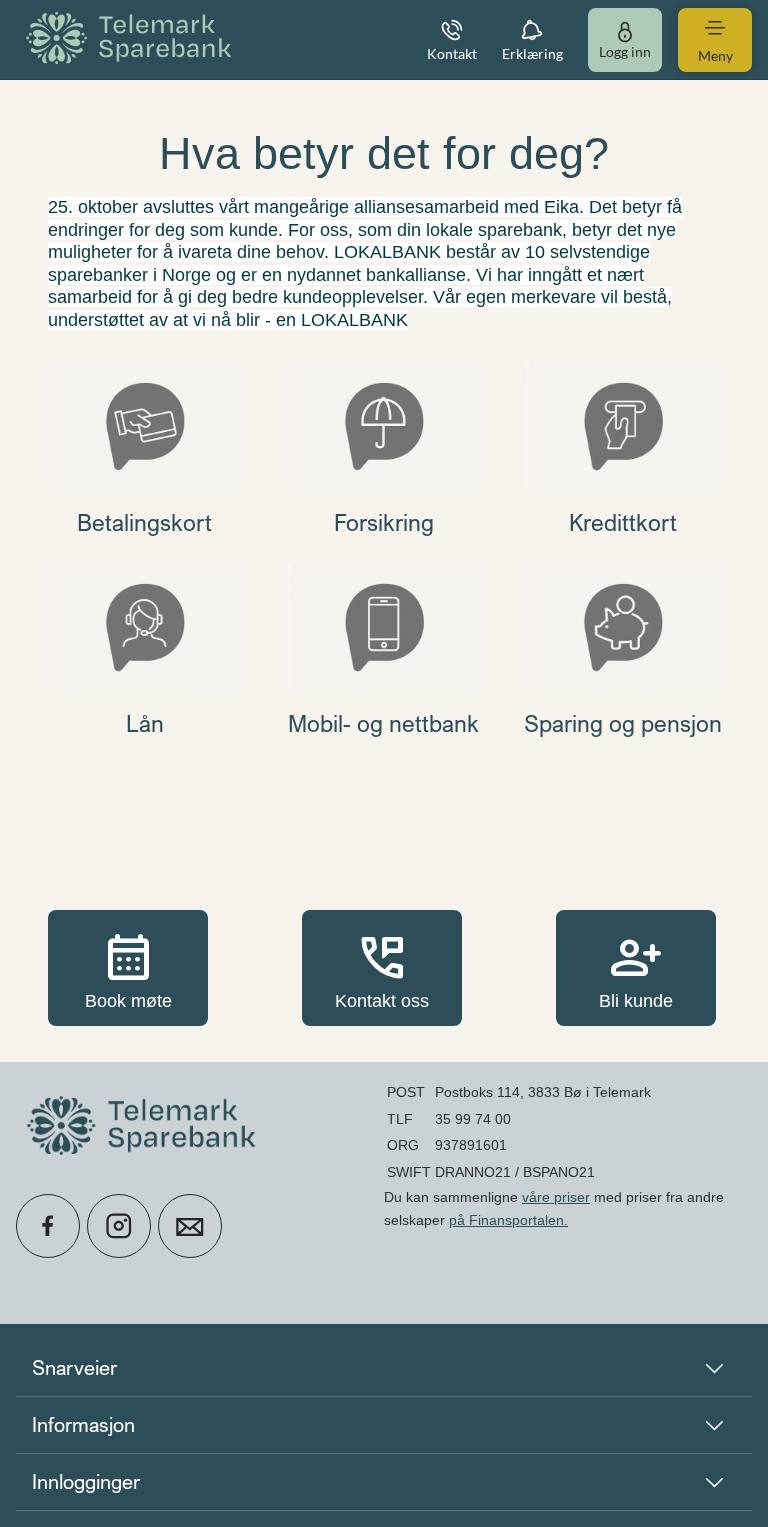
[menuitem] (132, 39)
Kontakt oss (382, 967)
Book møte (128, 967)
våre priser (556, 1197)
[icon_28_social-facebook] (48, 1226)
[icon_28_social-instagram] (119, 1226)
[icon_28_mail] (190, 1226)
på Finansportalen (506, 1220)
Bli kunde (636, 967)
